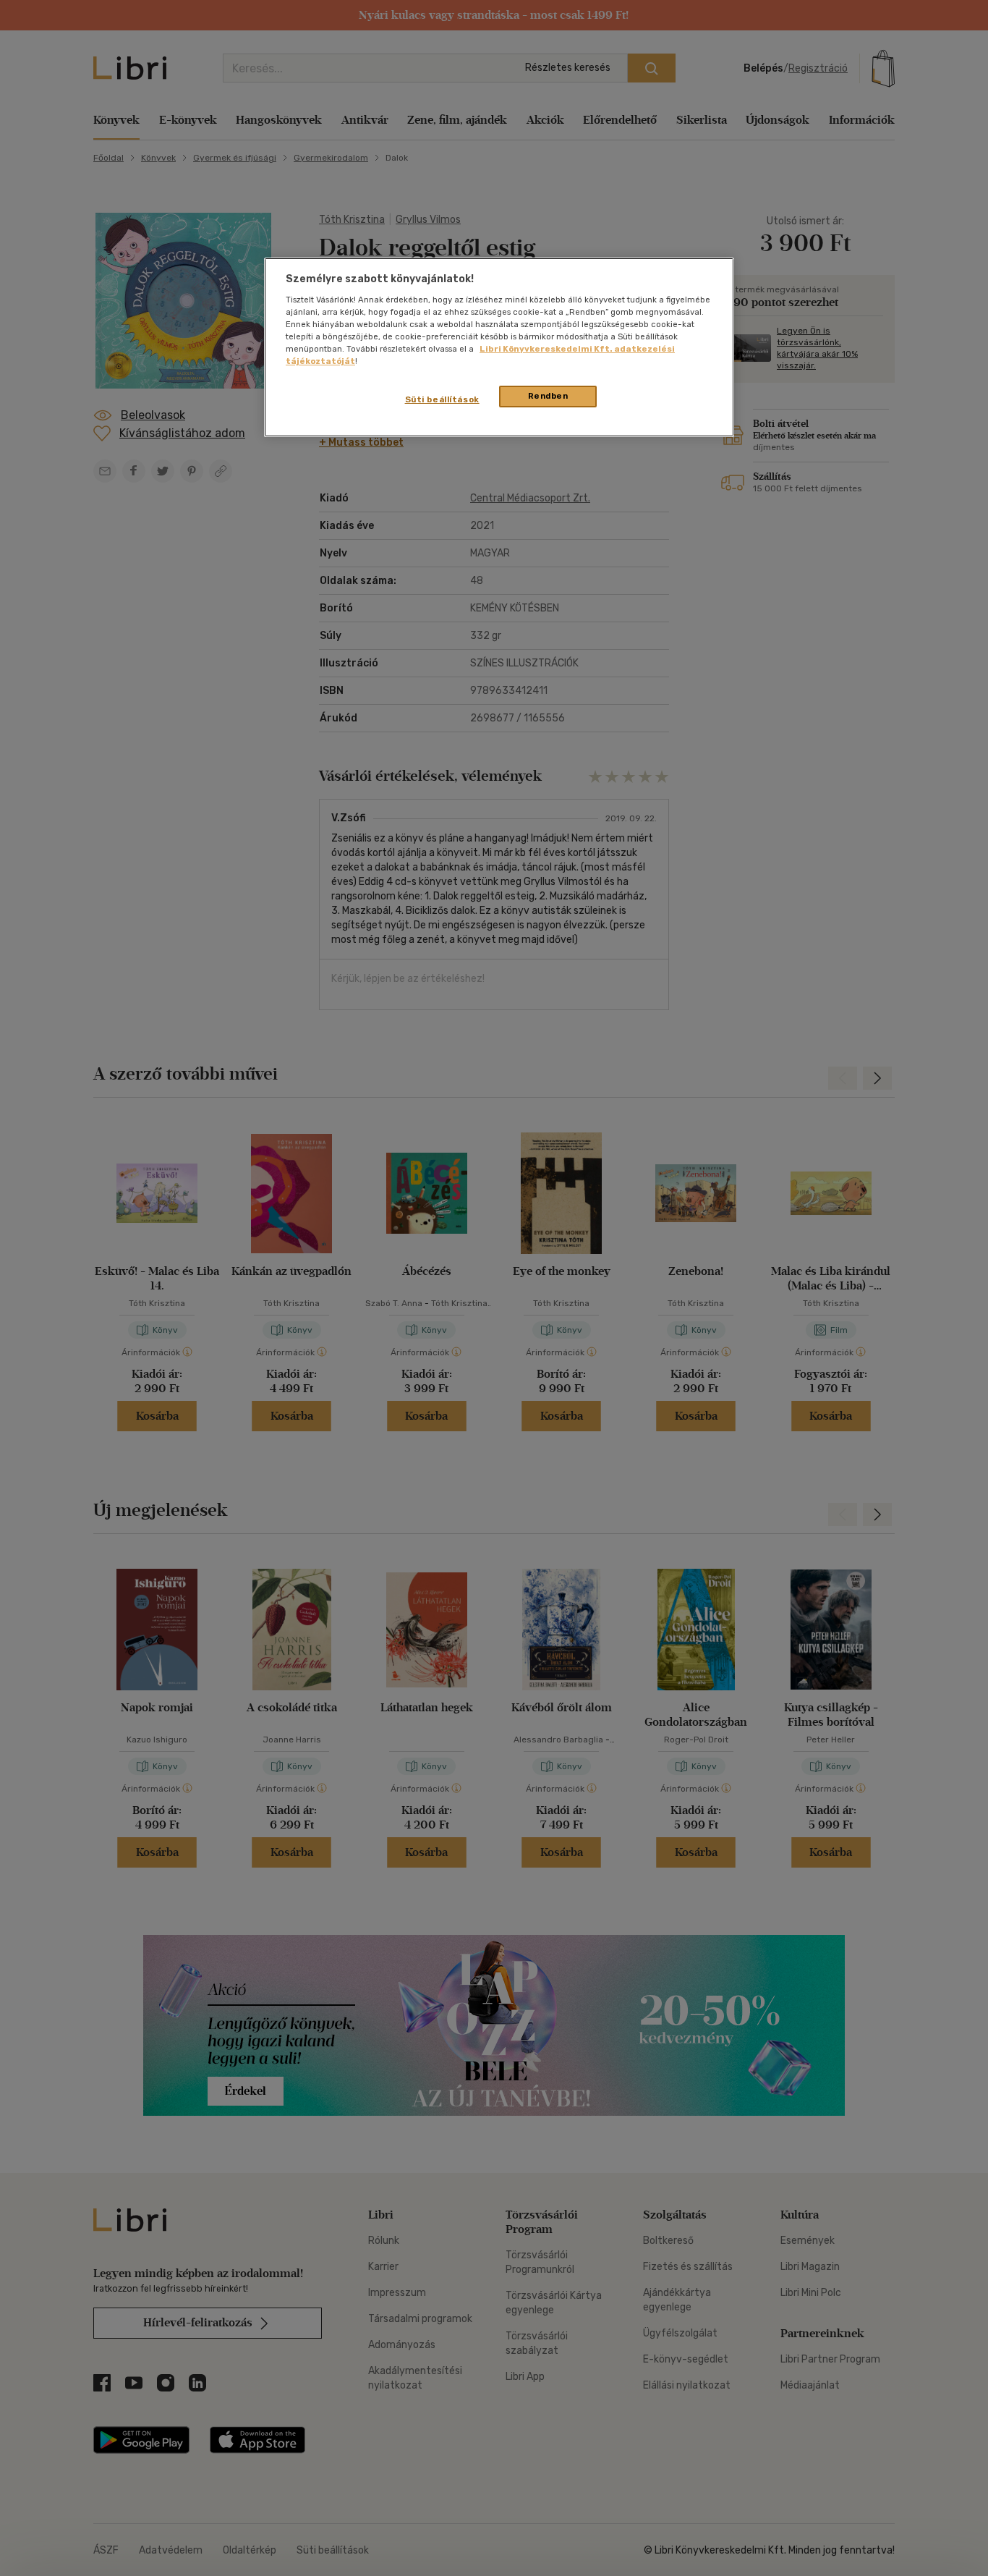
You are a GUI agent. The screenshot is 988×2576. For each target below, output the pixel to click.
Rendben (548, 396)
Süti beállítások (442, 399)
